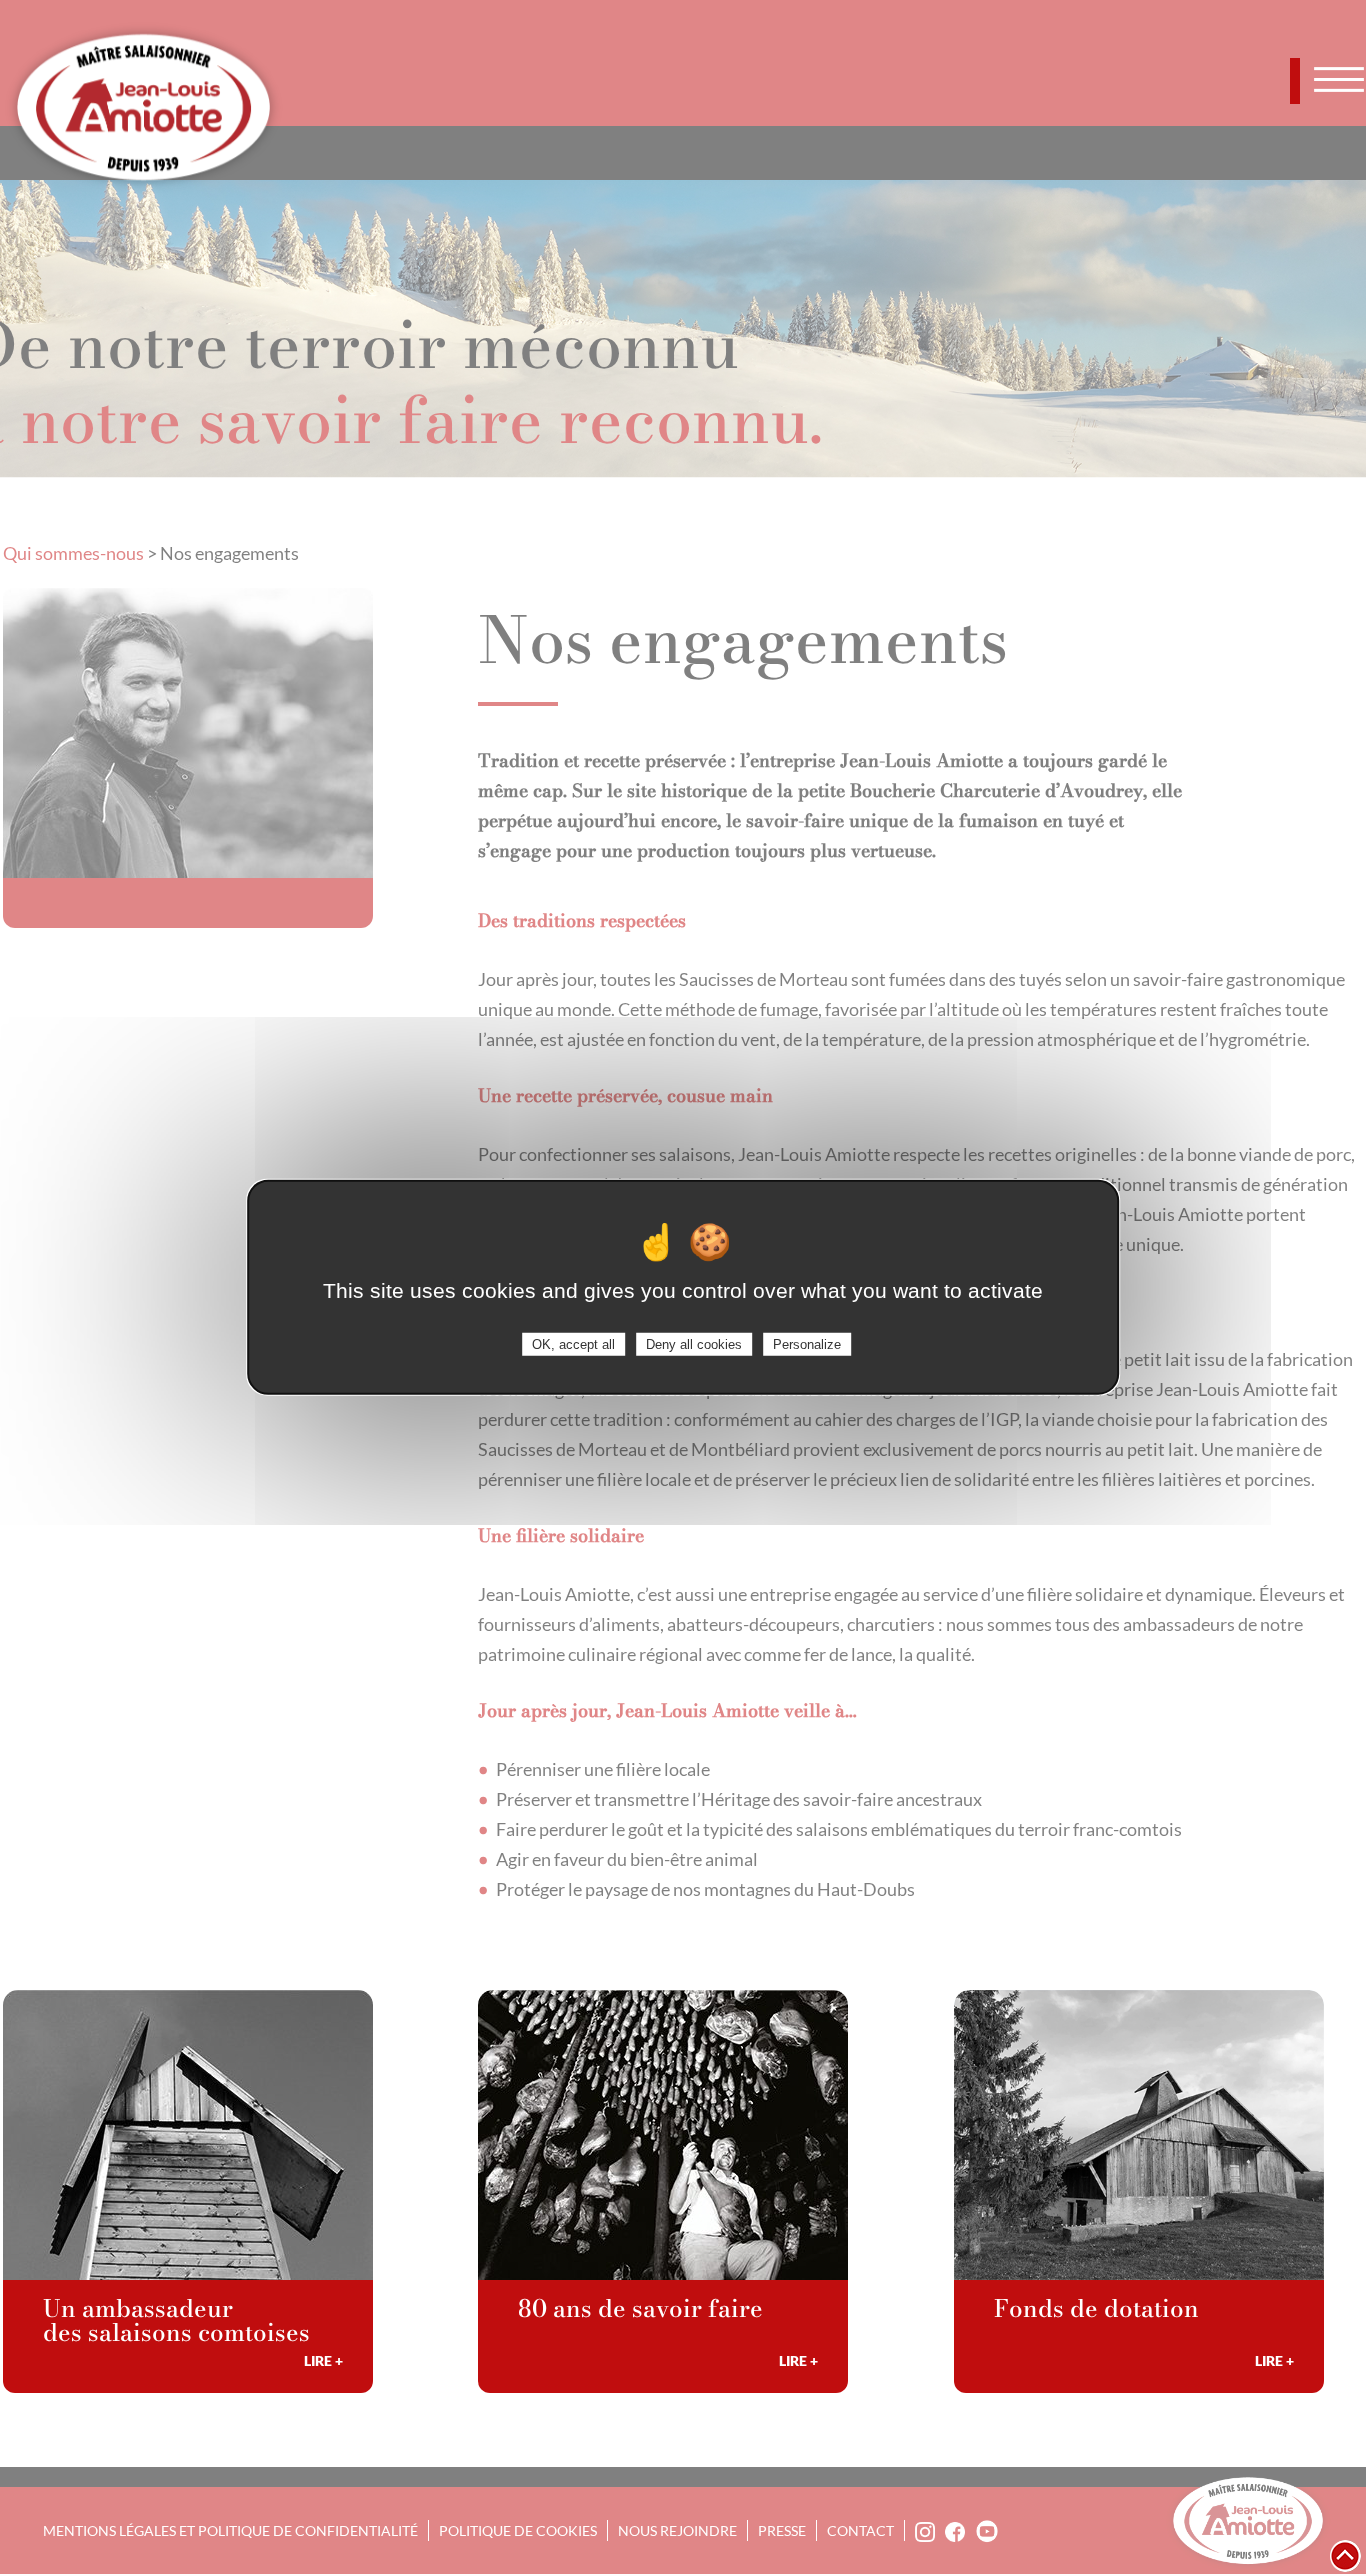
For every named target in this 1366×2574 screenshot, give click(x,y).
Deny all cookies (694, 1343)
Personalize (807, 1343)
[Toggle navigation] (1339, 79)
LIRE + (323, 2360)
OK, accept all (573, 1343)
